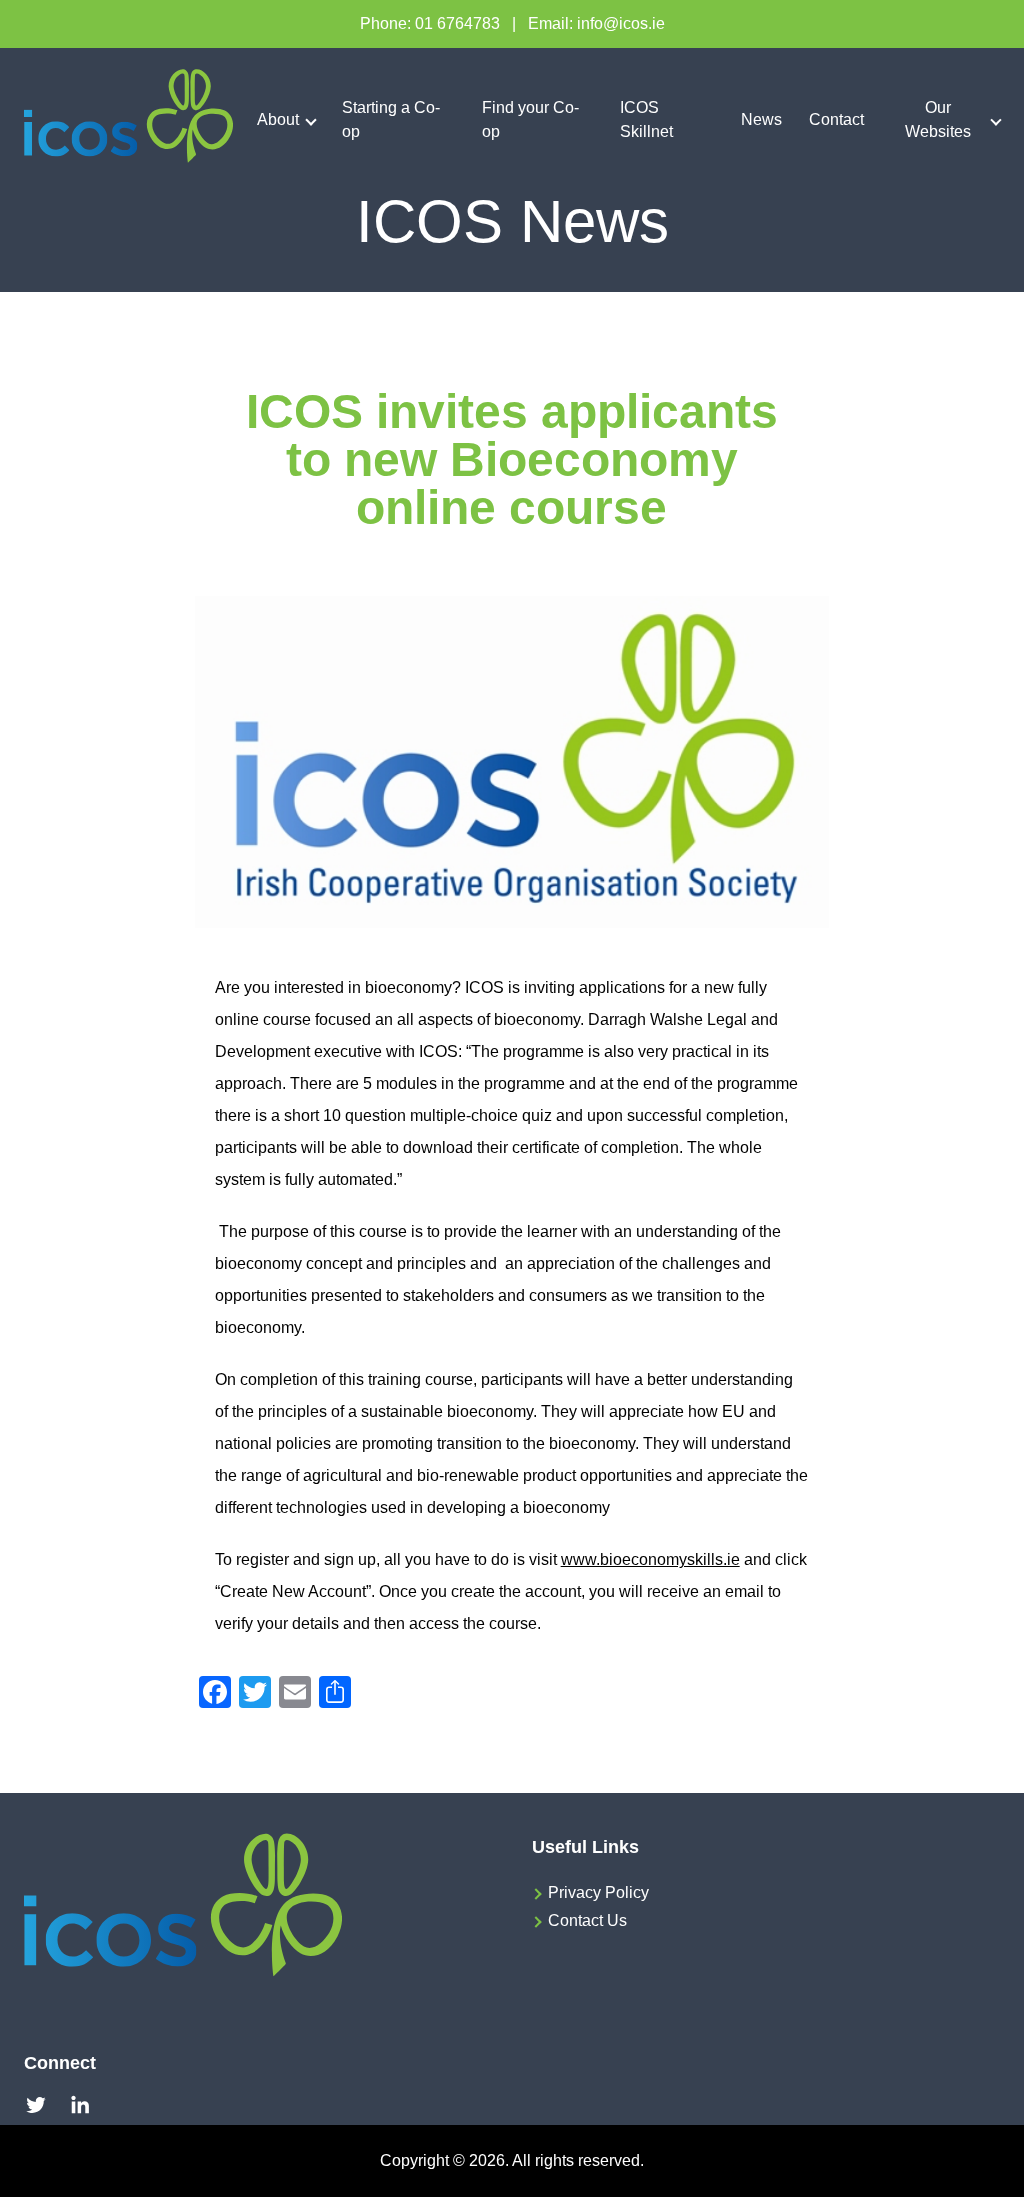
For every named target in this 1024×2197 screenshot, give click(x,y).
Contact (836, 119)
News (761, 119)
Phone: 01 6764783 (430, 23)
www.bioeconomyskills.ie (650, 1559)
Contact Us (587, 1920)
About (278, 119)
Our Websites (938, 119)
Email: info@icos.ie (596, 23)
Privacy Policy (598, 1892)
